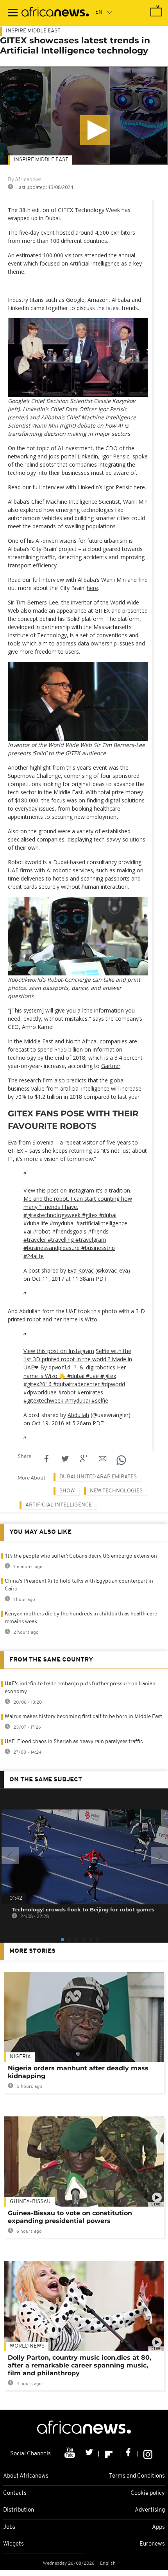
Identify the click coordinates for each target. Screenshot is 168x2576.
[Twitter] (90, 2454)
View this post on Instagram (59, 1190)
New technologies (116, 1491)
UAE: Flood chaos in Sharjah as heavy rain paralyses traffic (74, 1742)
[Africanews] (55, 13)
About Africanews (26, 2476)
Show (67, 1491)
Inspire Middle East (33, 31)
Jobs (9, 2527)
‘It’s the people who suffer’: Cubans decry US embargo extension (81, 1556)
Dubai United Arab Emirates (98, 1477)
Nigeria (20, 2057)
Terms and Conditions (137, 2476)
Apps (158, 2527)
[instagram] (148, 2454)
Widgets (13, 2544)
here (139, 487)
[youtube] (71, 2454)
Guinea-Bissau (30, 2202)
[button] (95, 130)
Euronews (152, 2544)
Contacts (15, 2493)
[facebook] (129, 2454)
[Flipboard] (110, 2454)
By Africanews (25, 180)
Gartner (111, 1066)
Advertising (150, 2510)
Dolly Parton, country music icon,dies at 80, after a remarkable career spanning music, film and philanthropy (80, 2365)
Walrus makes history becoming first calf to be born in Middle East (83, 1717)
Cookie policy (148, 2493)
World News (27, 2346)
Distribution (19, 2510)
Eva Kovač (81, 1270)
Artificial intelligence (59, 1505)
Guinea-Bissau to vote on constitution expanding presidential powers (70, 2217)
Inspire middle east (41, 160)
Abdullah (78, 1415)
